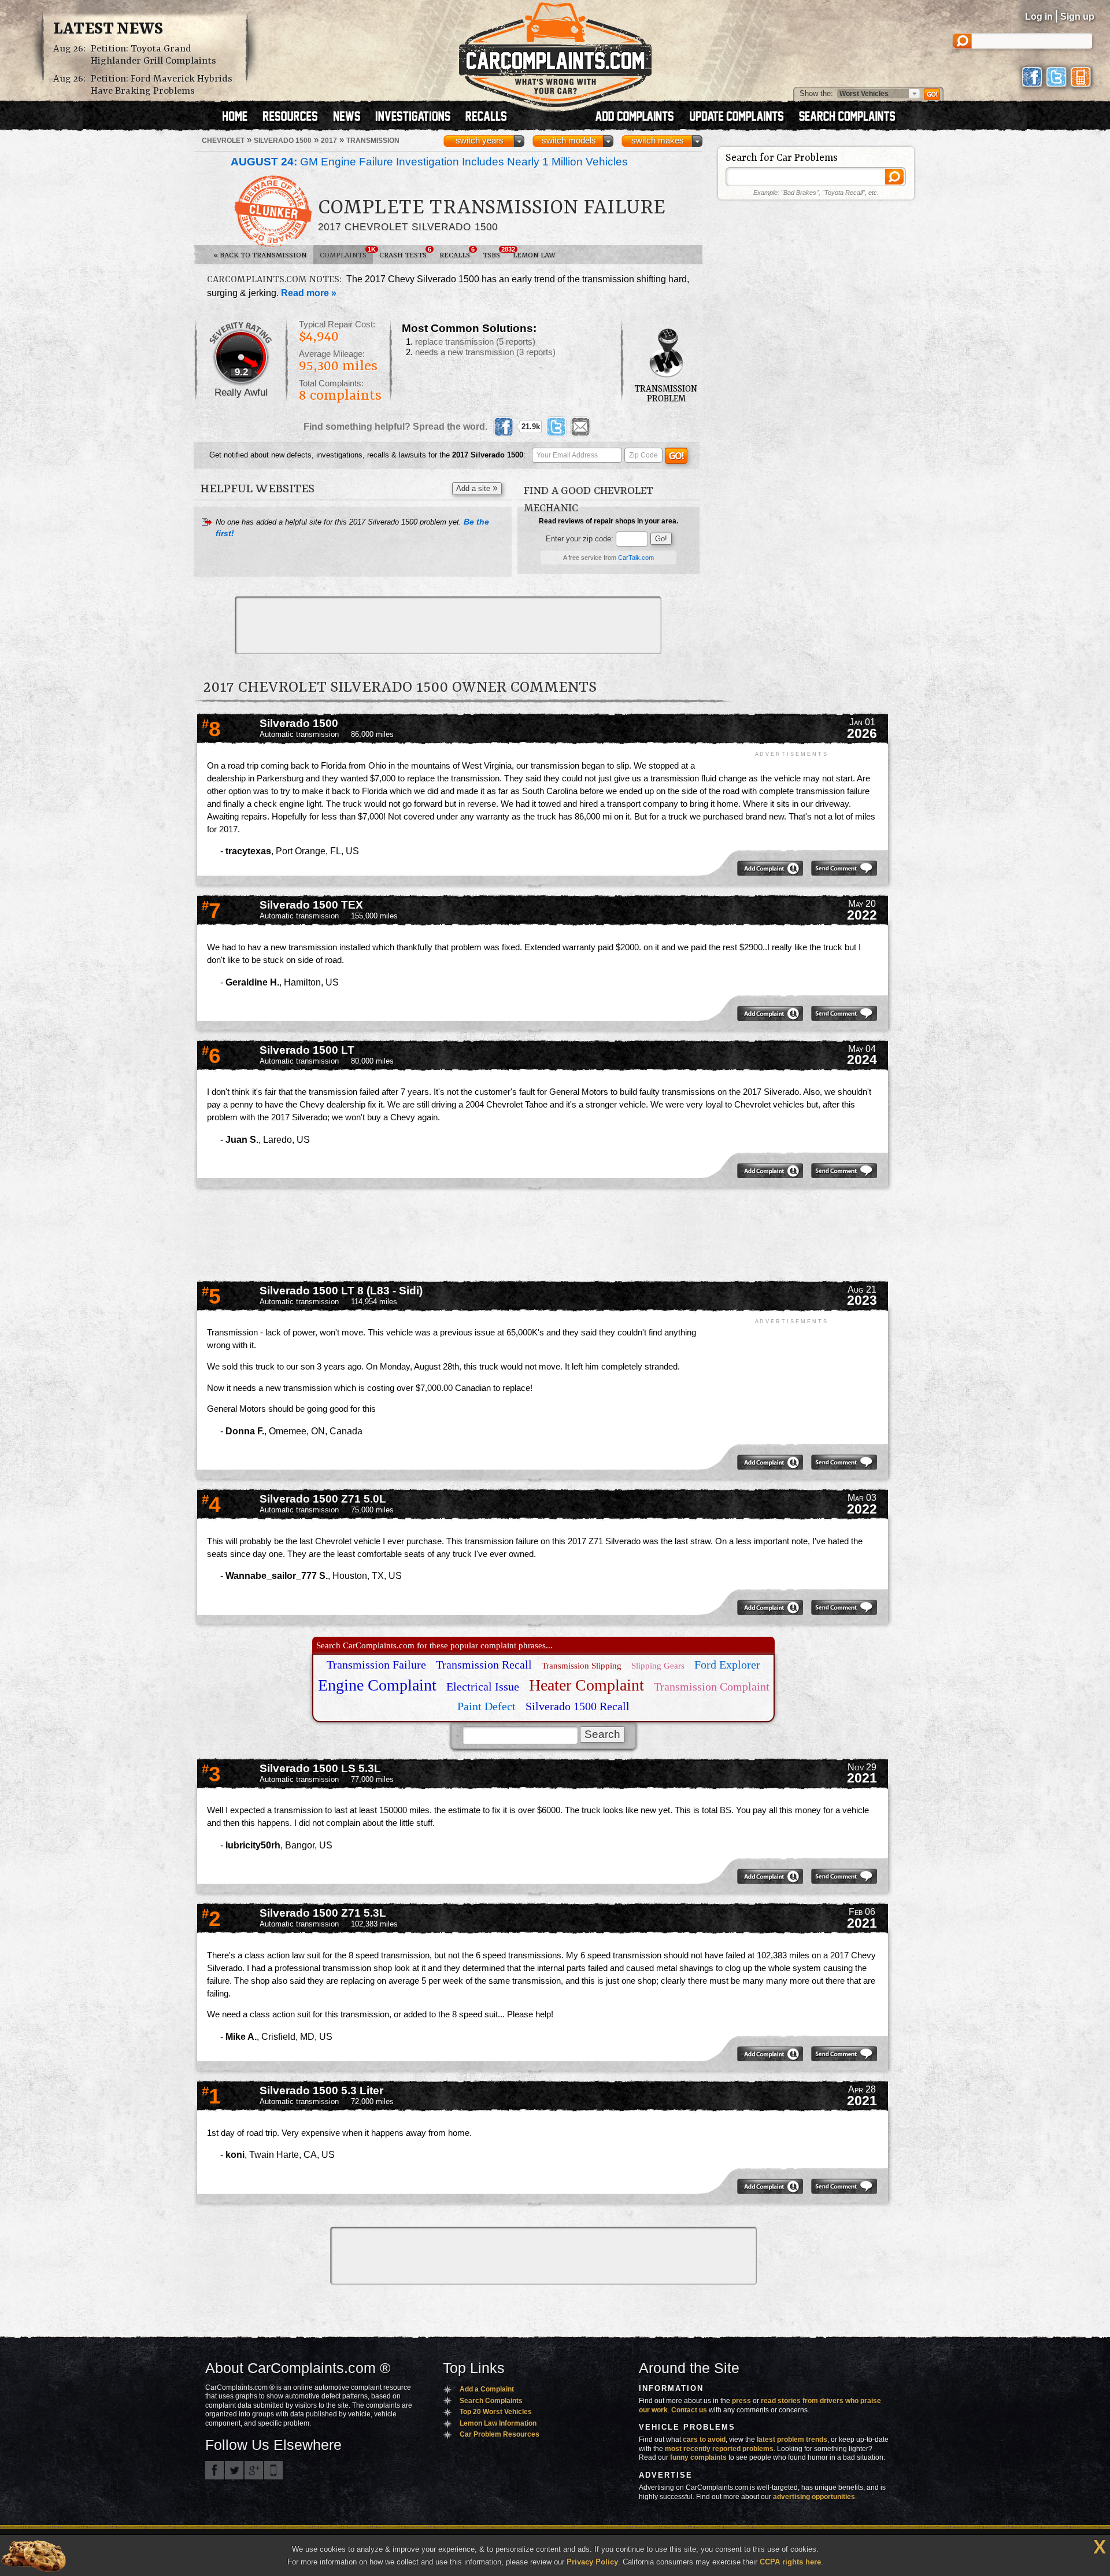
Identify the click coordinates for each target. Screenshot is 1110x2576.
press (741, 2401)
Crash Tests (405, 253)
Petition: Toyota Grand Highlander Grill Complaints (153, 55)
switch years (480, 141)
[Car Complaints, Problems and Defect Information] (555, 51)
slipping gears (658, 1666)
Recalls (457, 253)
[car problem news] (352, 117)
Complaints (346, 253)
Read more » (309, 293)
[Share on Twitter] (556, 427)
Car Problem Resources (499, 2434)
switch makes (658, 141)
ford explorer (727, 1665)
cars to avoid (704, 2440)
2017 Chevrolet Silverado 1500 (408, 227)
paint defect (486, 1706)
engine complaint (377, 1685)
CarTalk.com (636, 558)
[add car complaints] (640, 117)
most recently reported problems (719, 2449)
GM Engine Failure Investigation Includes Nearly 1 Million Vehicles (429, 162)
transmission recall (484, 1665)
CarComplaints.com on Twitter (234, 2470)
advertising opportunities (814, 2497)
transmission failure (376, 1665)
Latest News (108, 29)
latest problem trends (792, 2440)
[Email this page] (580, 427)
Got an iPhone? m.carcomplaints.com (273, 2470)
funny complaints (698, 2457)
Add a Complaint (487, 2389)
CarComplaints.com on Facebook (214, 2470)
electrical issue (483, 1686)
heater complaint (587, 1685)
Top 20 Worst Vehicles (496, 2412)
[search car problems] (852, 117)
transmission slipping (582, 1666)
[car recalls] (486, 117)
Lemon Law (534, 255)
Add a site (477, 488)
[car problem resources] (295, 117)
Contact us (689, 2410)
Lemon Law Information (498, 2423)
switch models (569, 141)
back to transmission (260, 255)
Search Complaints (491, 2401)
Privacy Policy (592, 2562)
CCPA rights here (790, 2562)
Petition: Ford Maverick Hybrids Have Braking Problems (162, 85)
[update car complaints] (742, 117)
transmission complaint (712, 1686)
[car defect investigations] (418, 117)
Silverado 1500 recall (578, 1706)
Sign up (1077, 16)
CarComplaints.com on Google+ (254, 2470)
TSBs (495, 253)
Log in (1039, 16)
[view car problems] (240, 117)
